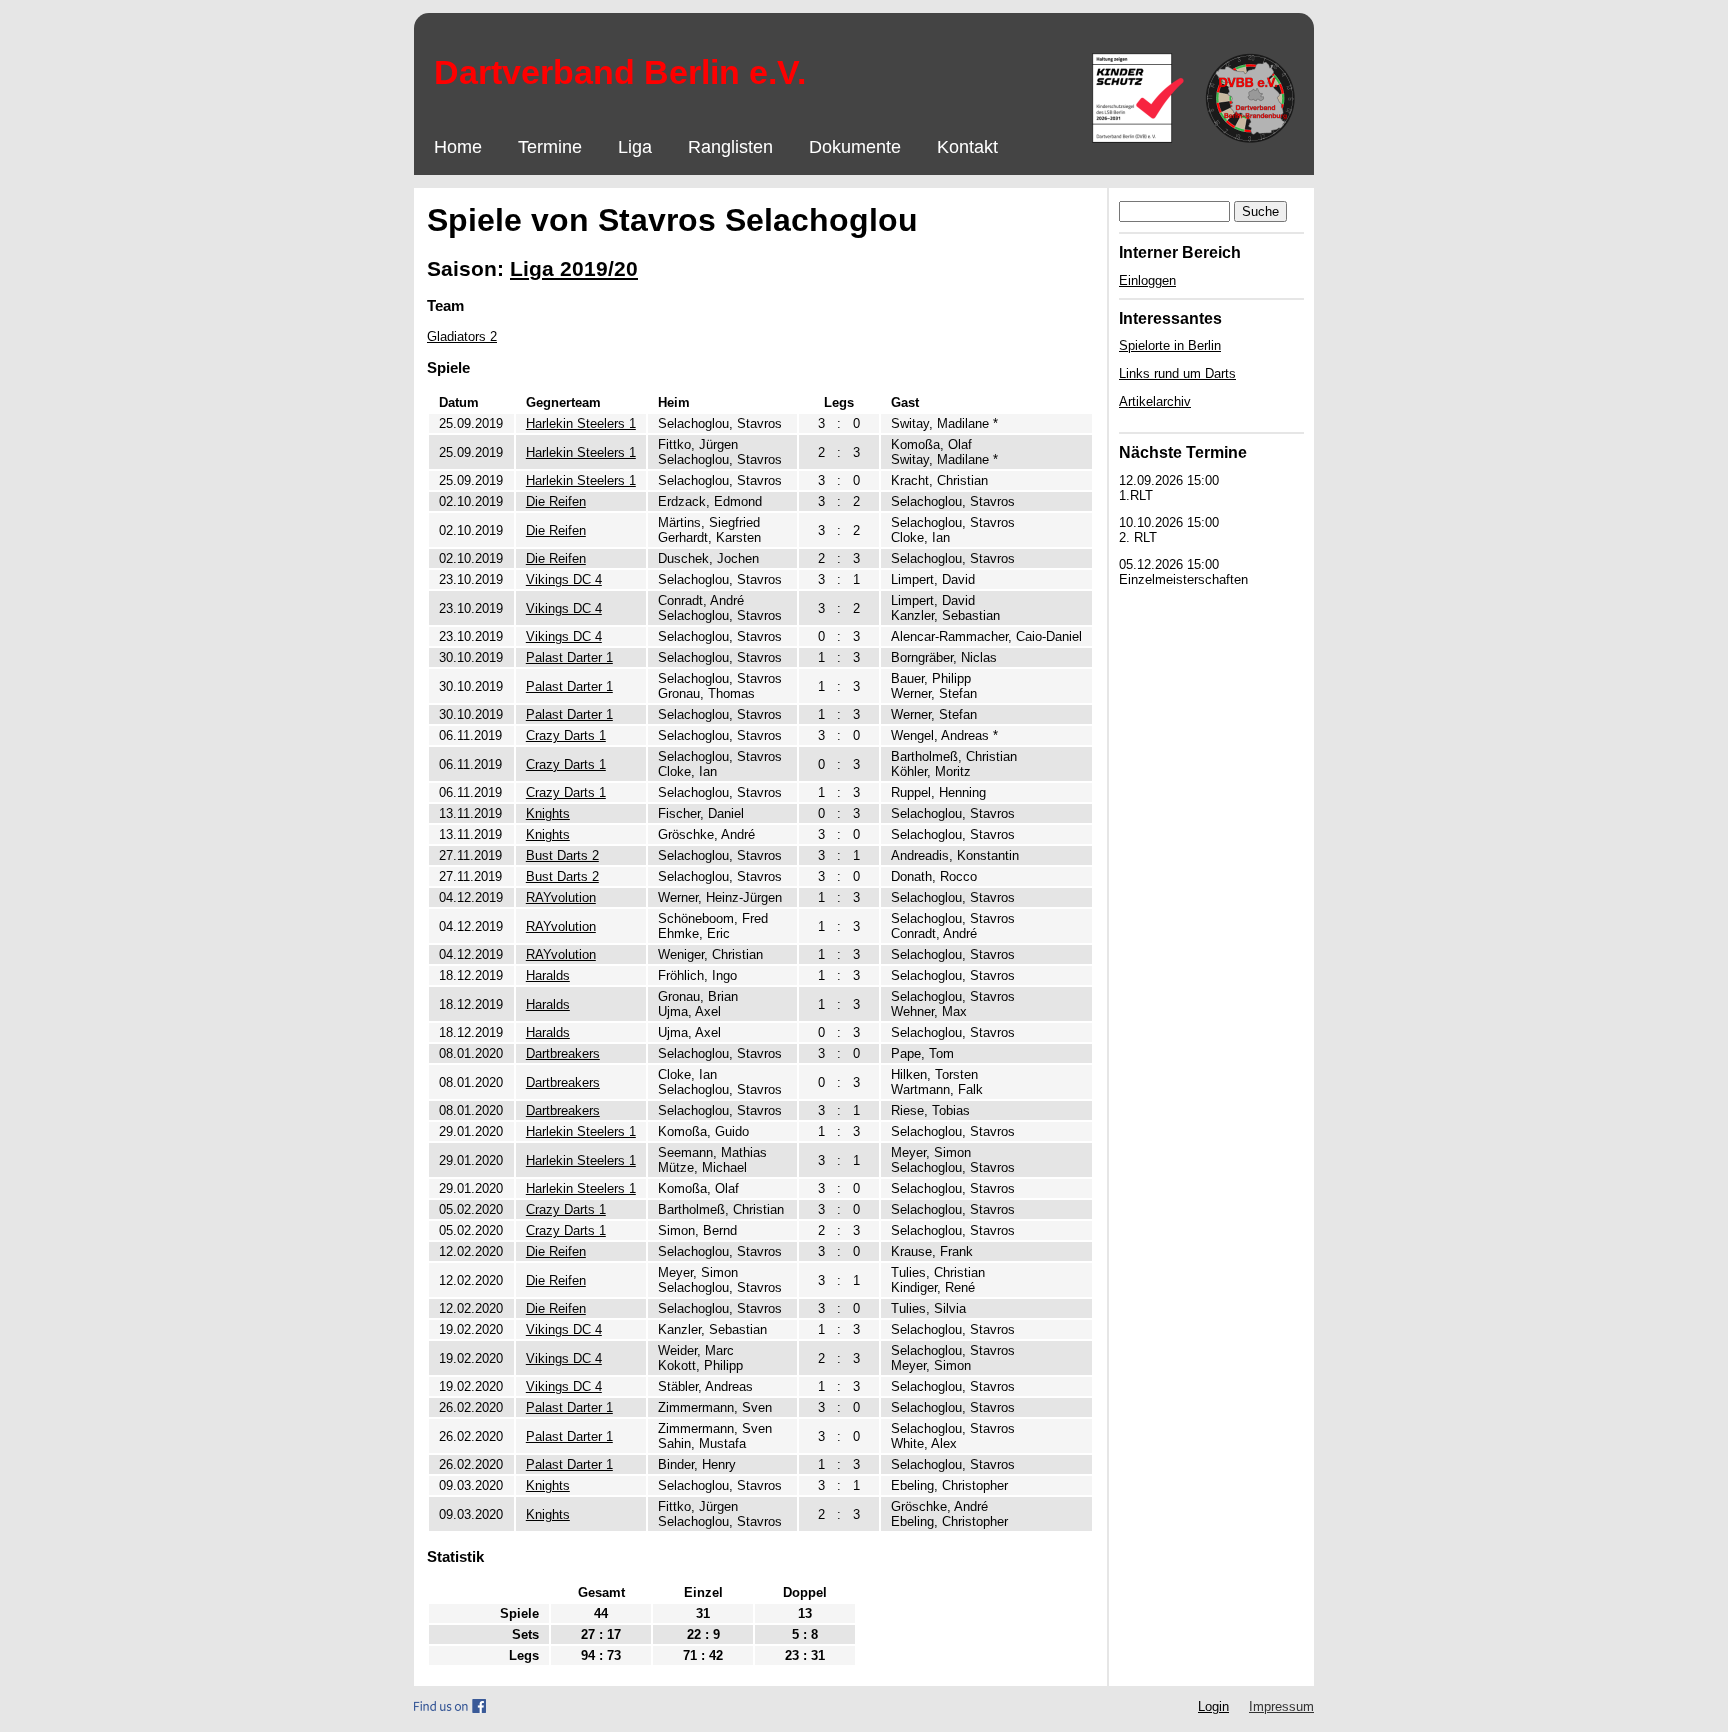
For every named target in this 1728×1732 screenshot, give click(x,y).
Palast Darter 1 (569, 657)
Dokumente (855, 147)
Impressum (1281, 1706)
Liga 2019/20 (574, 268)
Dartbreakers (563, 1053)
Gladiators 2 (462, 336)
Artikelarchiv (1155, 401)
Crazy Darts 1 (566, 735)
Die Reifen (556, 501)
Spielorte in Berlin (1170, 345)
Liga (635, 147)
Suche (1260, 211)
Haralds (548, 975)
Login (1213, 1706)
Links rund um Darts (1177, 373)
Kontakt (967, 147)
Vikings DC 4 (564, 579)
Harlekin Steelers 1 (581, 423)
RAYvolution (561, 897)
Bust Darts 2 (562, 855)
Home (458, 147)
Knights (548, 813)
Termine (550, 147)
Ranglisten (730, 147)
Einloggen (1147, 280)
